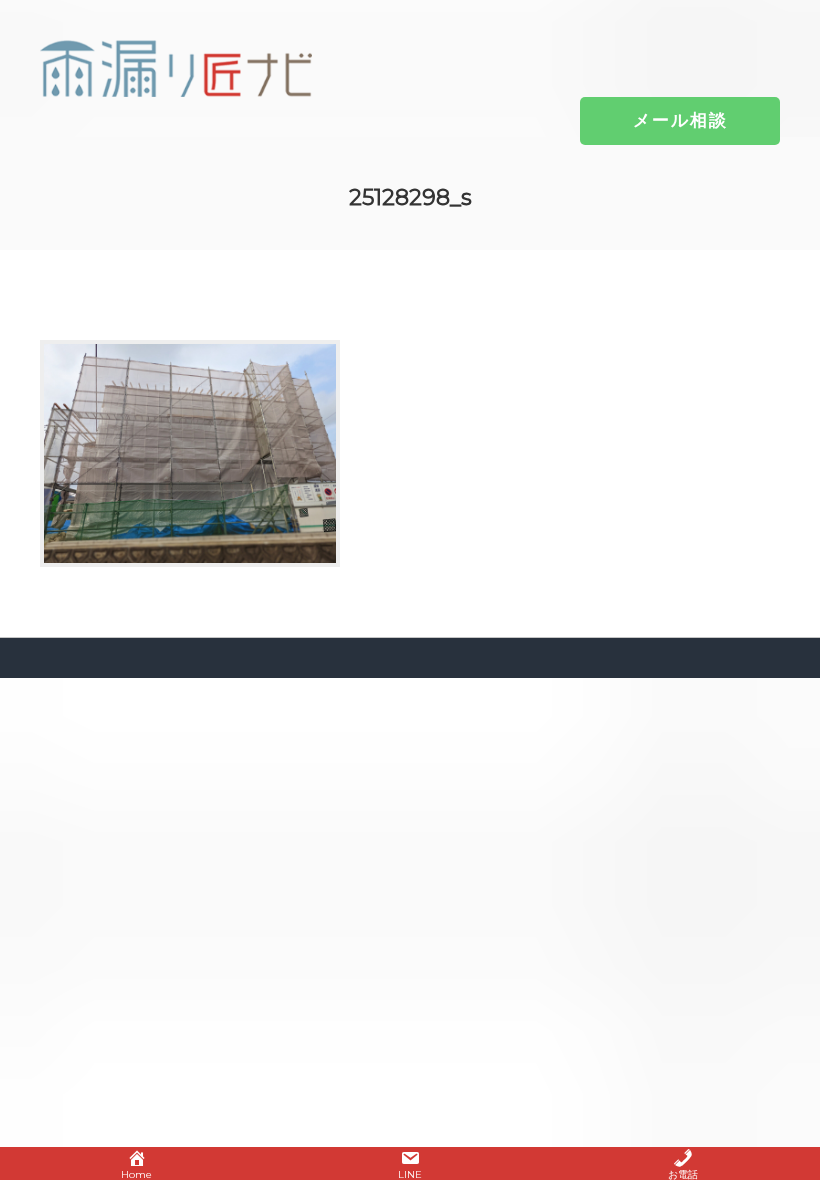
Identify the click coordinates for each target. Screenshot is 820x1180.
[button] (680, 120)
